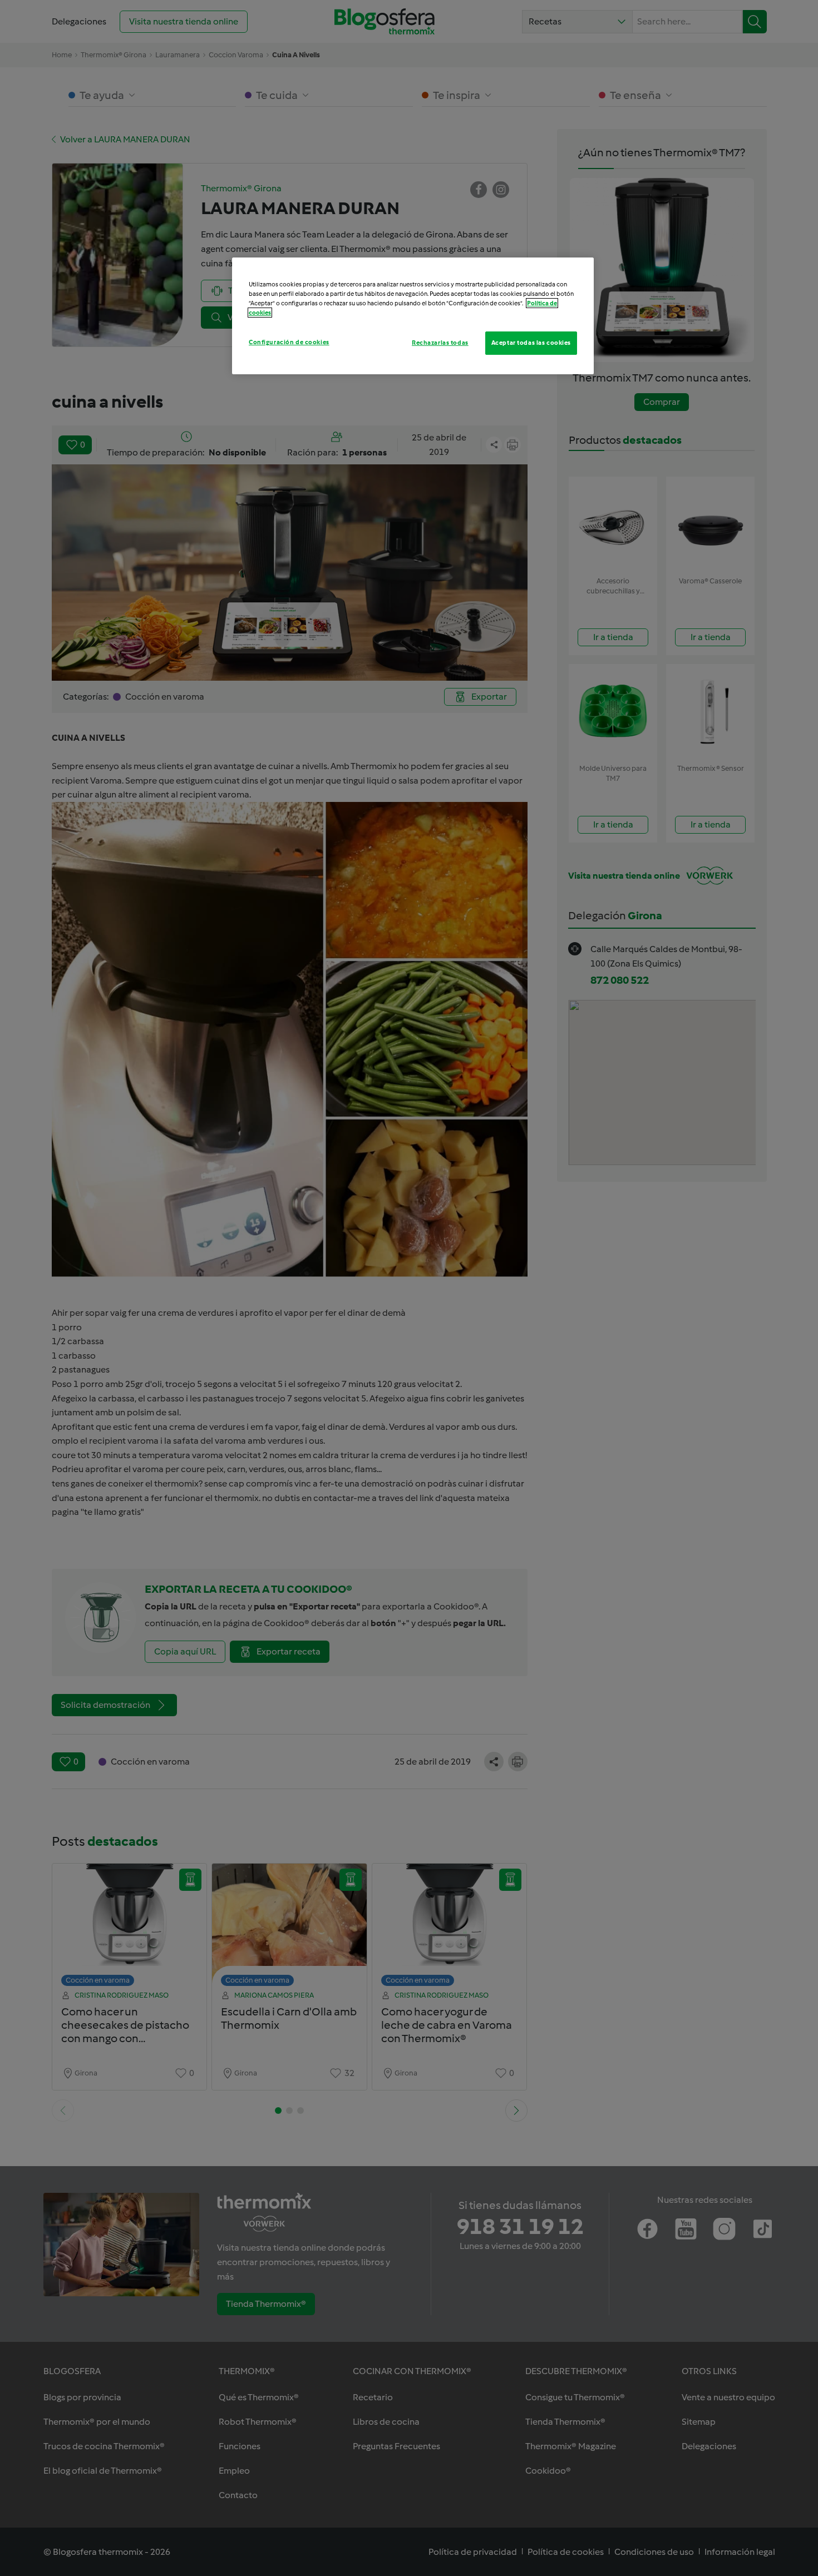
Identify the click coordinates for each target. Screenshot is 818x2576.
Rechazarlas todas (440, 343)
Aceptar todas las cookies (531, 343)
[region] (413, 316)
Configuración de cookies (289, 342)
